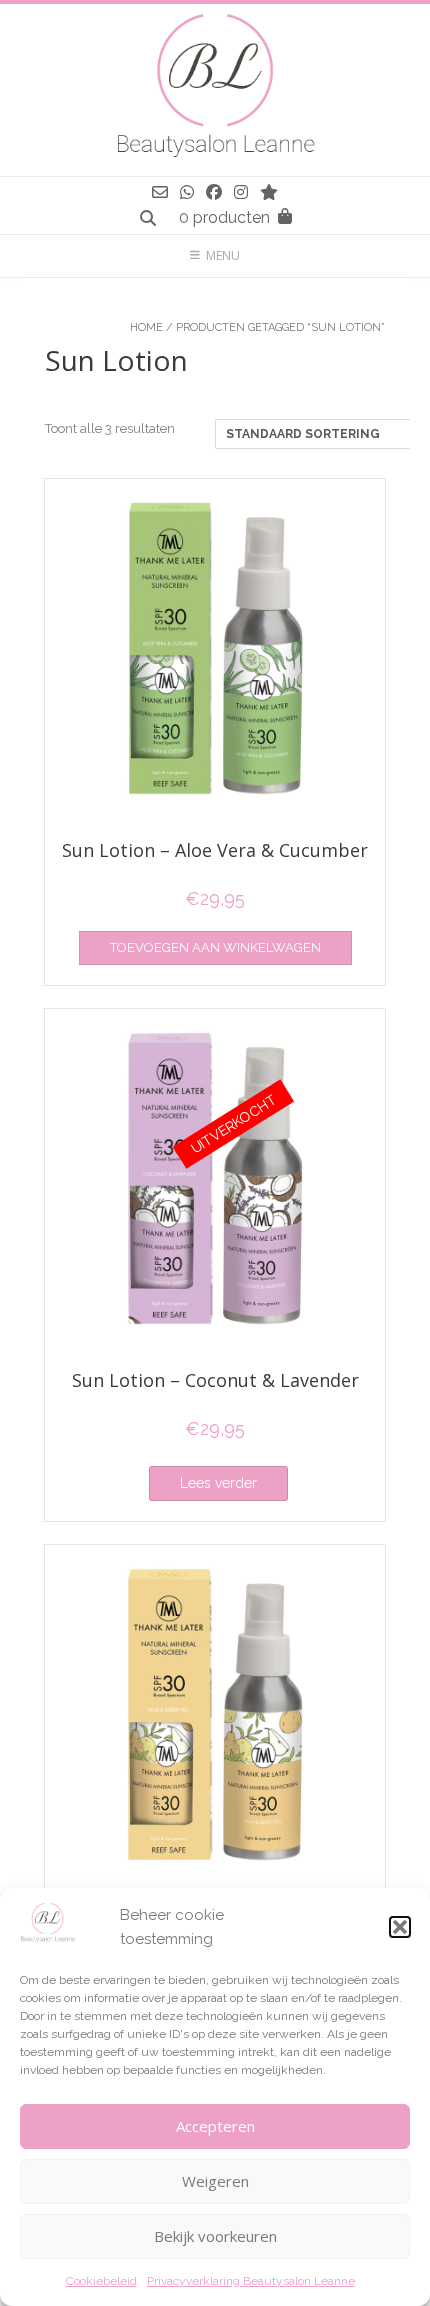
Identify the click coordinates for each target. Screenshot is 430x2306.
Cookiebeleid (101, 2281)
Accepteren (215, 2126)
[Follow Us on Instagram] (241, 192)
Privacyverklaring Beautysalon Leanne (251, 2281)
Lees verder (218, 1483)
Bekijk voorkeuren (215, 2236)
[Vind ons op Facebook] (214, 192)
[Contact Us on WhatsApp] (187, 192)
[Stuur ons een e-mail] (160, 192)
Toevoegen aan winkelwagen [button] (215, 947)
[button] (400, 1927)
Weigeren (215, 2181)
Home (146, 327)
